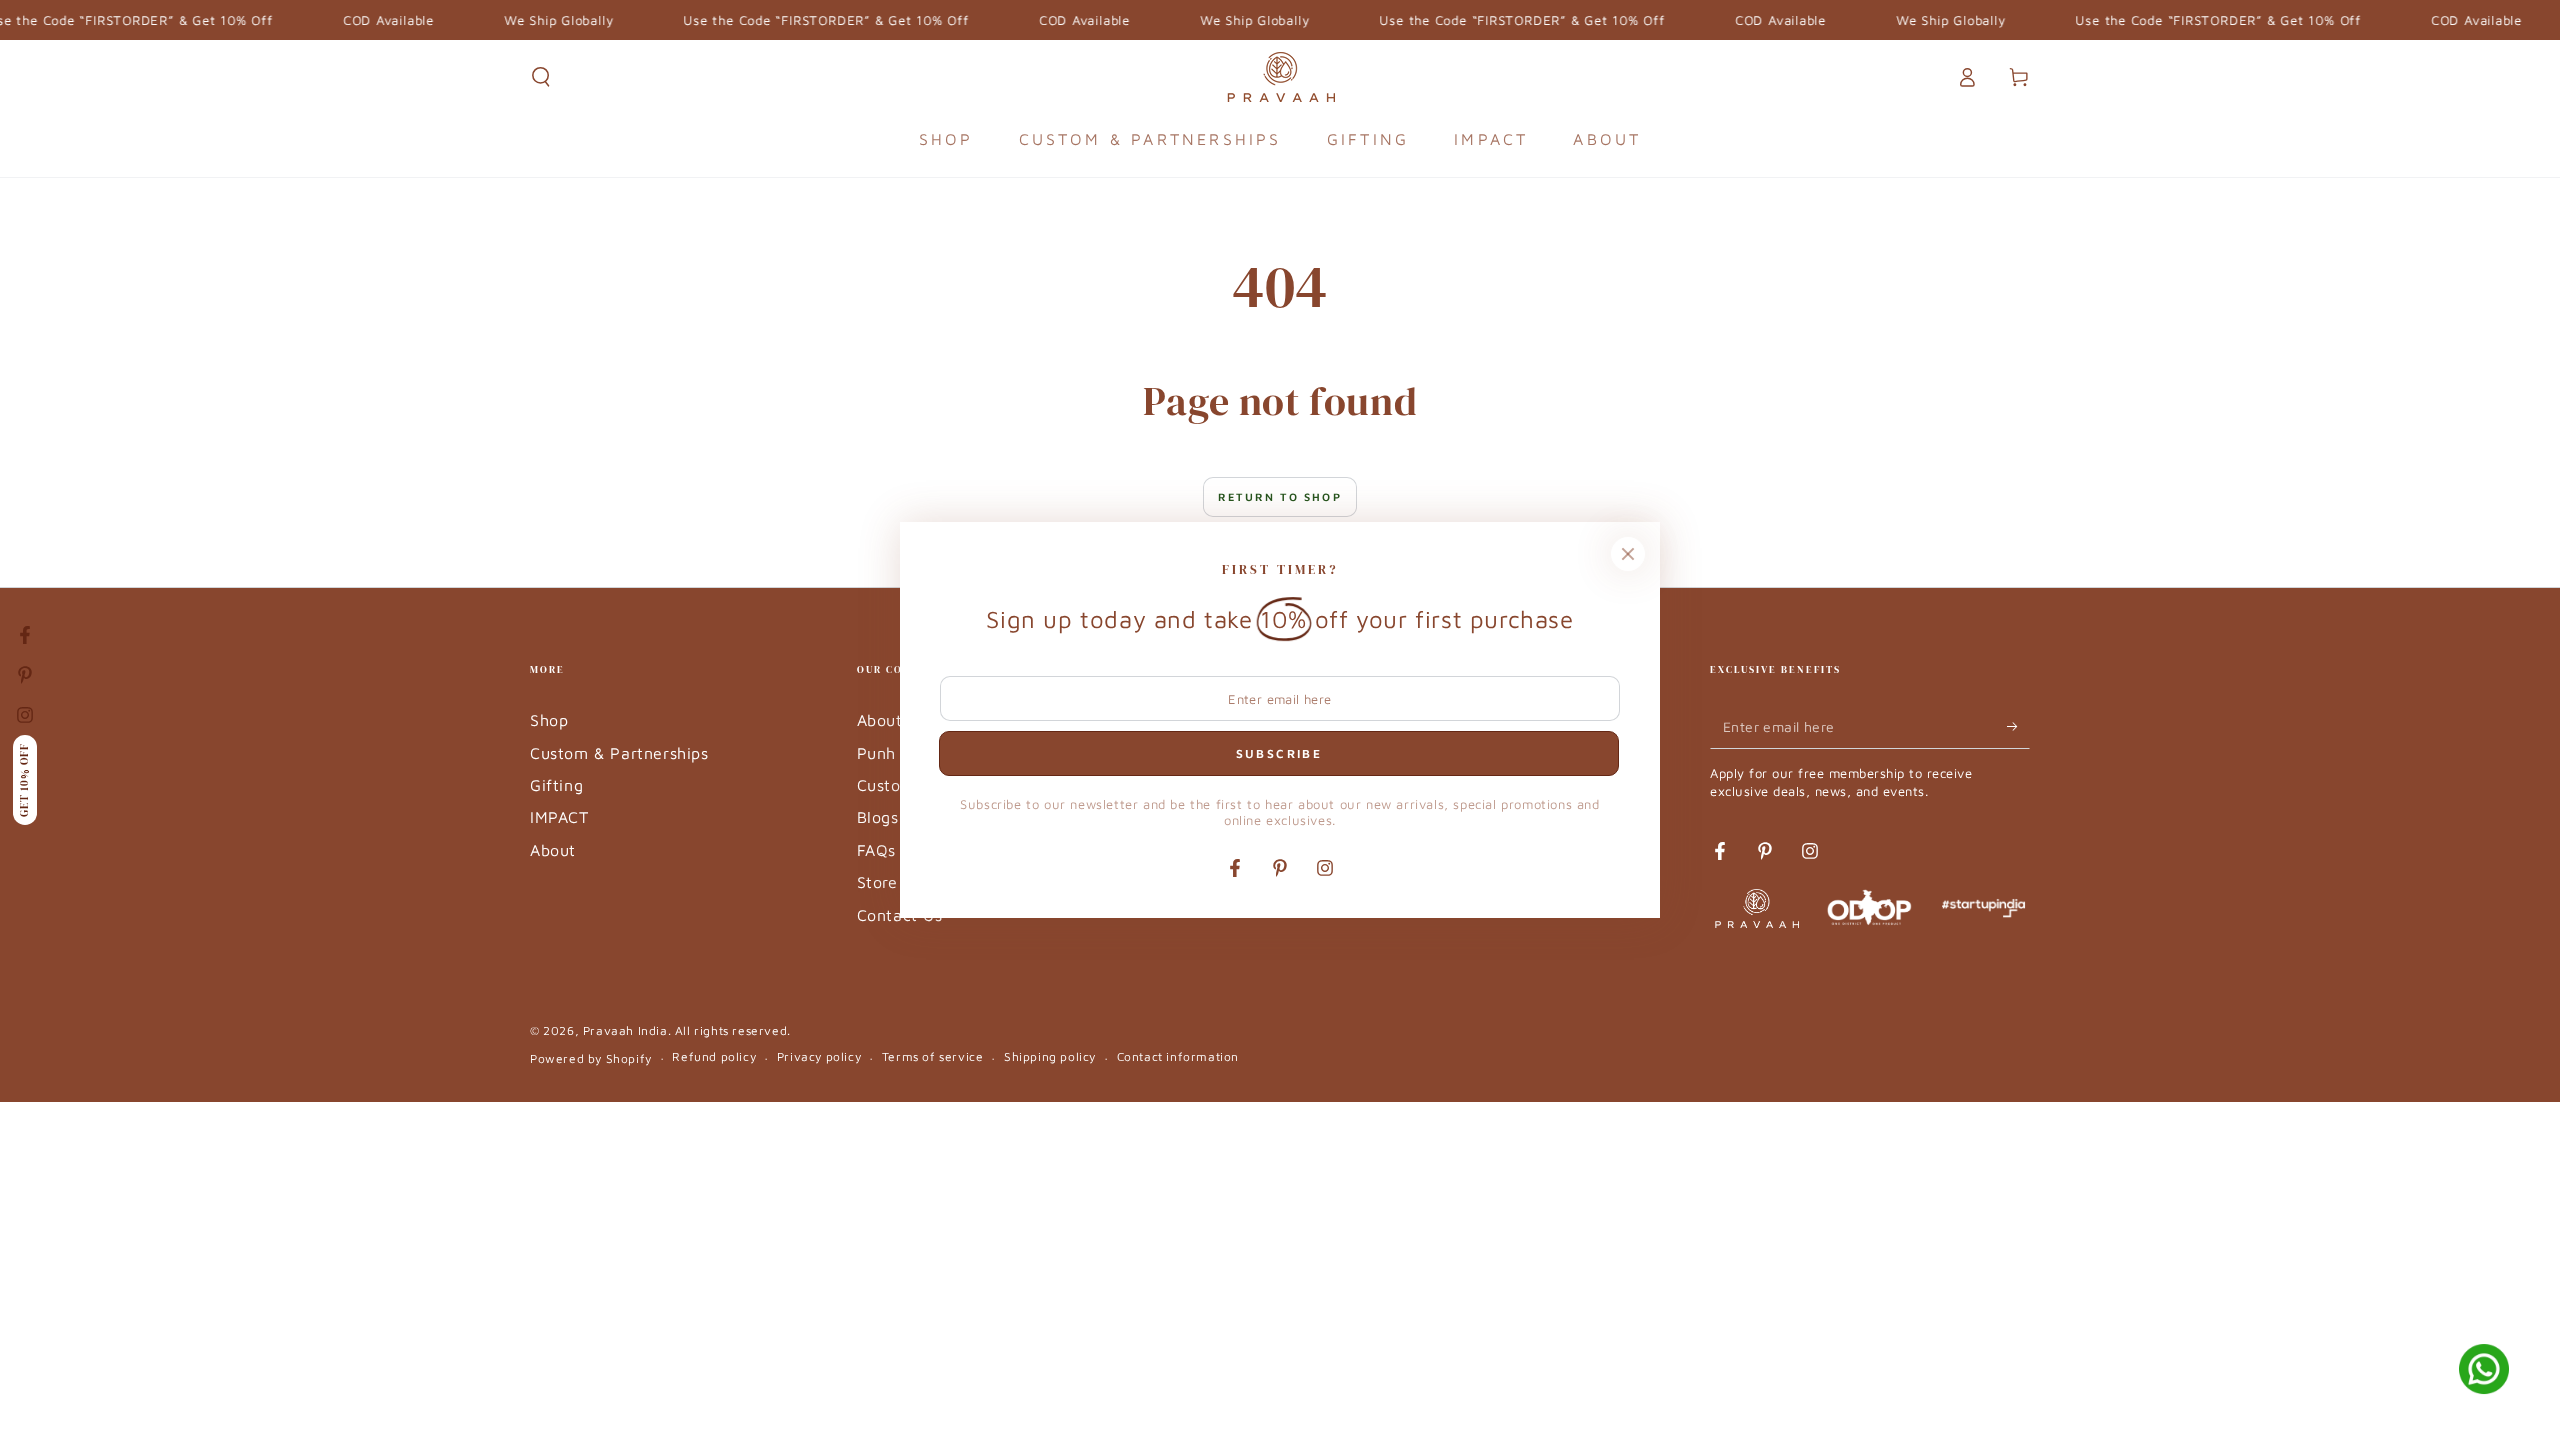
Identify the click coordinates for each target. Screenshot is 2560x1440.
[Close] (1628, 554)
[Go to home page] (1280, 77)
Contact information (1178, 1056)
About (553, 850)
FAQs (876, 850)
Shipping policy (1050, 1056)
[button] (541, 77)
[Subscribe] (2018, 726)
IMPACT (559, 817)
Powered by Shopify (591, 1058)
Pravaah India (625, 1030)
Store (877, 882)
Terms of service (933, 1056)
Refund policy (714, 1056)
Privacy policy (819, 1056)
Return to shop (1280, 496)
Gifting (556, 785)
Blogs (878, 817)
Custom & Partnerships (619, 753)
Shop (549, 720)
